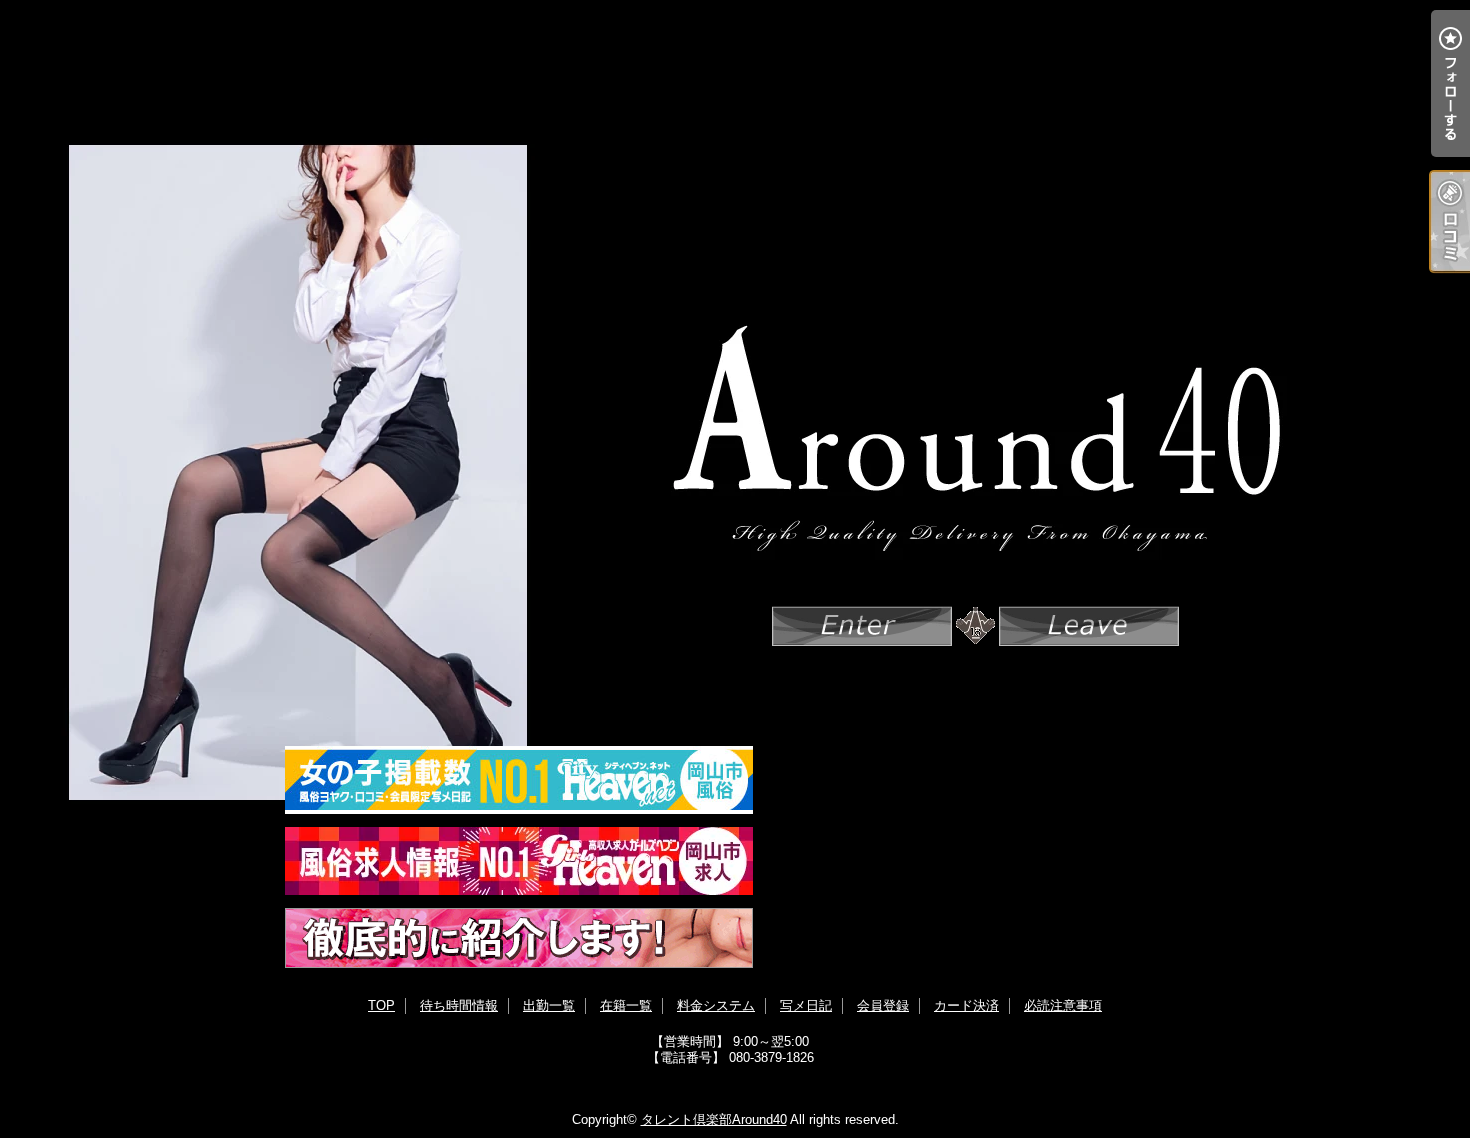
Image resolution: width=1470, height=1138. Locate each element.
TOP (381, 1005)
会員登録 (883, 1005)
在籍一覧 (626, 1005)
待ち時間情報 (459, 1005)
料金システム (716, 1005)
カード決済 (966, 1005)
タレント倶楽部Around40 (714, 1119)
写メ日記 (806, 1005)
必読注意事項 (1063, 1005)
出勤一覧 (549, 1005)
